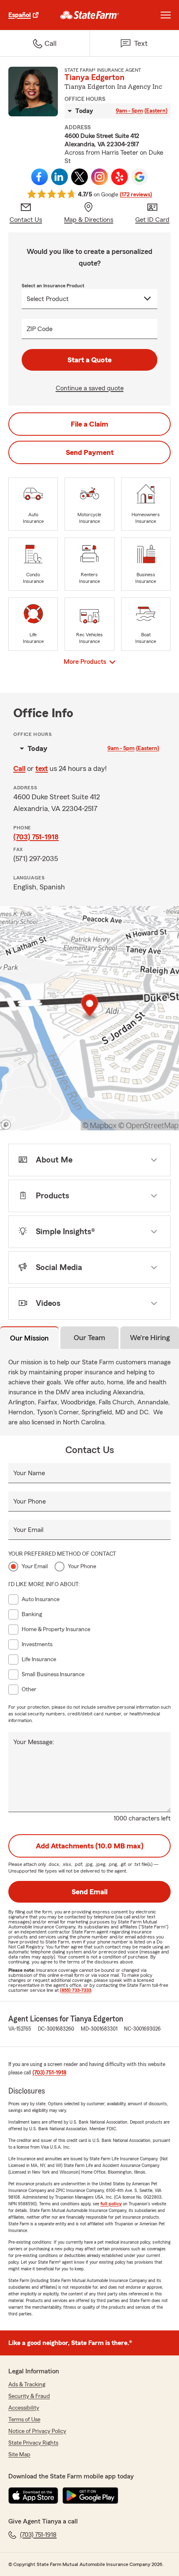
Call (19, 768)
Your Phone (30, 1501)
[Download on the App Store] (33, 2496)
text (42, 768)
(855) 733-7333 (76, 1990)
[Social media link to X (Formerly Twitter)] (80, 177)
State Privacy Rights (33, 2443)
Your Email (28, 1530)
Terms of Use (24, 2420)
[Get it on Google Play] (90, 2496)
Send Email (89, 1892)
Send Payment (90, 452)
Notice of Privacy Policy (37, 2431)
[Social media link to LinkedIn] (60, 177)
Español (20, 15)
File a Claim (89, 424)
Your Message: (34, 1742)
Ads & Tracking (27, 2385)
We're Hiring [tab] (150, 1338)
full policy (111, 2204)
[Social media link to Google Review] (139, 177)
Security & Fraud (29, 2396)
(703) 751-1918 (36, 837)
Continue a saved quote (90, 388)
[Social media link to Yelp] (119, 177)
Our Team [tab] (89, 1338)
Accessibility (24, 2408)
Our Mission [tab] (29, 1338)
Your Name (29, 1473)
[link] (90, 15)
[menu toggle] (166, 15)
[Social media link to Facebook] (40, 177)
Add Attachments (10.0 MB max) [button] (90, 1846)
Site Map (19, 2455)
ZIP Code (40, 329)
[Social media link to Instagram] (99, 177)
